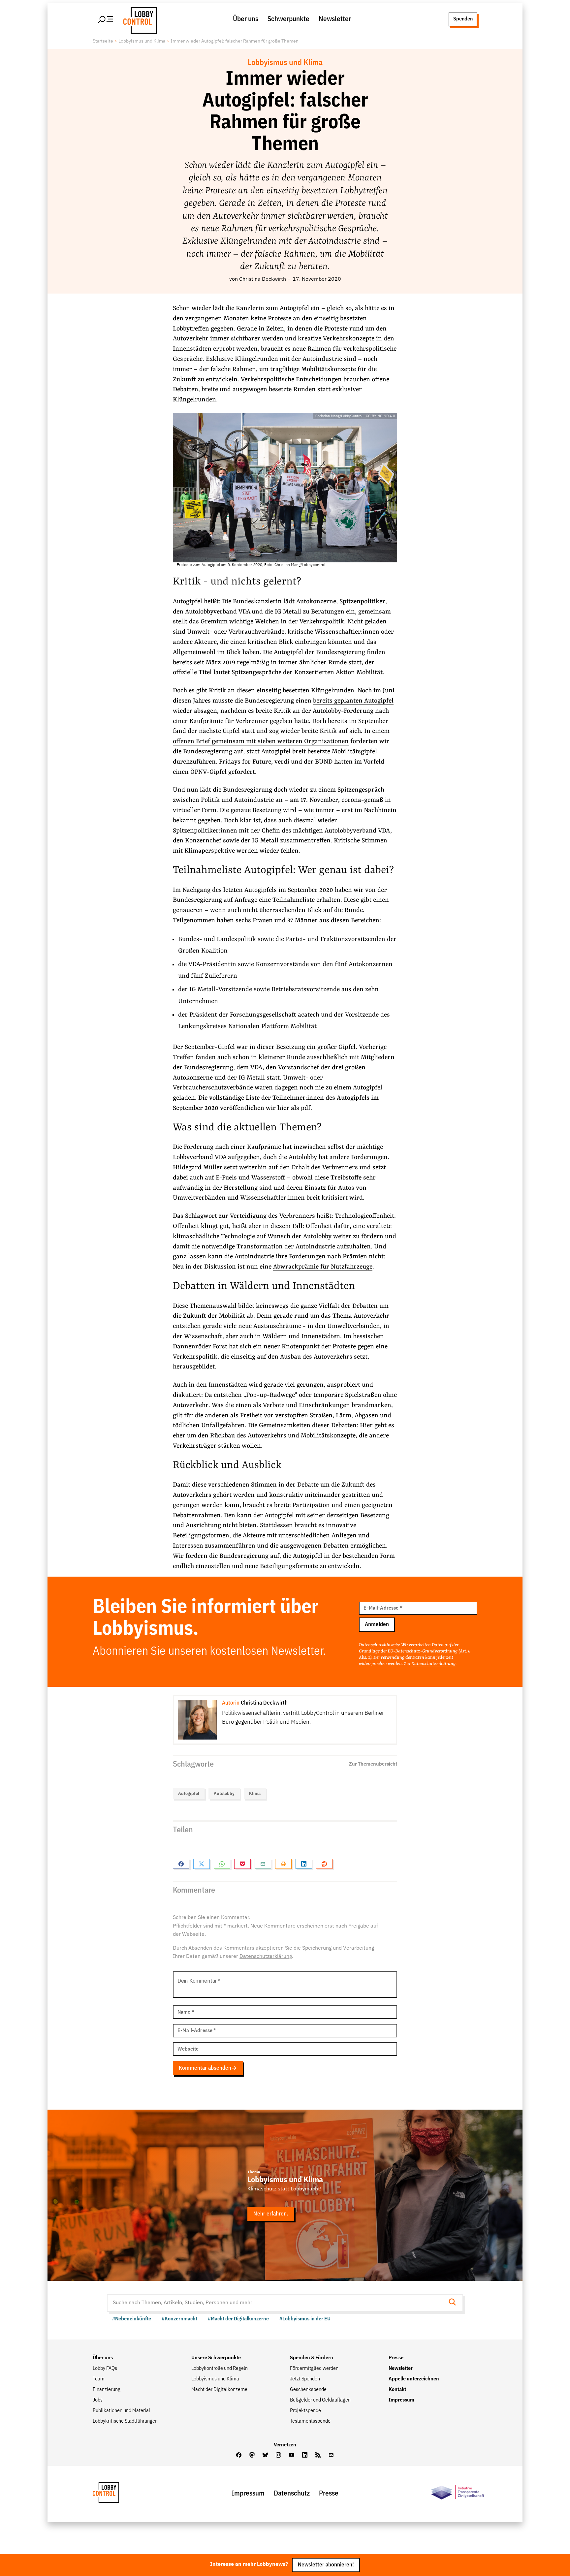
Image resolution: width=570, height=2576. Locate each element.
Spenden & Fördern (312, 2358)
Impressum (401, 2400)
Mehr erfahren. (271, 2214)
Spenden (463, 19)
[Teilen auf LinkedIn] (304, 1864)
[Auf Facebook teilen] (181, 1864)
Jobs (98, 2400)
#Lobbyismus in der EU (305, 2319)
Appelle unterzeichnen (414, 2379)
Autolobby (224, 1794)
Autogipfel (189, 1794)
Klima (255, 1794)
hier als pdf (294, 1108)
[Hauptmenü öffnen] (106, 19)
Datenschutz (292, 2494)
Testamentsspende (310, 2421)
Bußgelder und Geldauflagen (320, 2400)
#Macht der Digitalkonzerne (238, 2319)
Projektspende (305, 2411)
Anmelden (377, 1625)
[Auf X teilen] (202, 1864)
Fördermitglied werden (314, 2369)
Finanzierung (107, 2390)
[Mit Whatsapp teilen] (222, 1864)
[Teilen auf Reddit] (324, 1864)
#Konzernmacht (179, 2319)
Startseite (103, 41)
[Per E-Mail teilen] (263, 1864)
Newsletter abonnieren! (326, 2565)
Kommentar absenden (205, 2068)
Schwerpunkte (288, 19)
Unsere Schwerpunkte (216, 2358)
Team (99, 2379)
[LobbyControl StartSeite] (116, 2494)
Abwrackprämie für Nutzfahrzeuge (323, 1267)
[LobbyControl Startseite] (138, 19)
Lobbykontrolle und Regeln (220, 2369)
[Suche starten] (454, 2303)
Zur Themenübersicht (373, 1764)
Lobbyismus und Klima (142, 41)
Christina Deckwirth (263, 279)
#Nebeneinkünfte (132, 2319)
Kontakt (397, 2390)
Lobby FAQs (105, 2369)
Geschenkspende (308, 2390)
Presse (396, 2358)
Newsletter (335, 19)
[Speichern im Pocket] (242, 1864)
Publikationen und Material (121, 2411)
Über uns (246, 19)
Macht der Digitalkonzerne (219, 2390)
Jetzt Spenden (305, 2379)
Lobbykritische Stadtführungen (125, 2421)
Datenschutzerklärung (433, 1664)
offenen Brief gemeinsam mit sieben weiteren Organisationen (261, 741)
